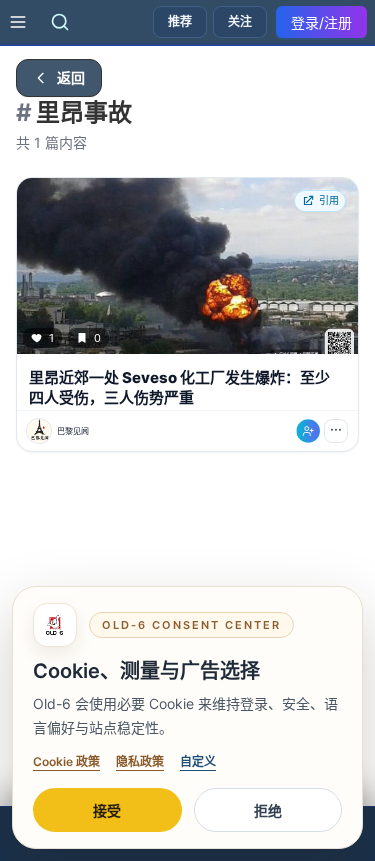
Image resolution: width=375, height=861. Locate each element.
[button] (187, 314)
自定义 (198, 761)
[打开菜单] (18, 22)
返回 (71, 77)
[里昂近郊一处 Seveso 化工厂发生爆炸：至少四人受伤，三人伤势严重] (187, 266)
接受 (107, 810)
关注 (240, 21)
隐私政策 (140, 761)
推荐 (180, 21)
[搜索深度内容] (60, 22)
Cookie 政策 (66, 761)
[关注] (308, 431)
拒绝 (268, 810)
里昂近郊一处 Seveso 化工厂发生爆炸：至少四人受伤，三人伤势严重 (179, 387)
